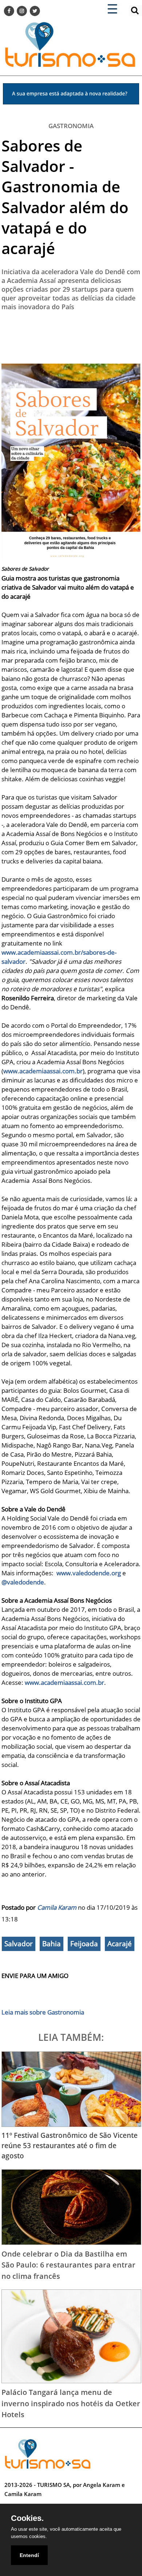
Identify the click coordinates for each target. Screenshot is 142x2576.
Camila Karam (57, 1907)
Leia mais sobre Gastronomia (43, 2012)
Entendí (29, 2555)
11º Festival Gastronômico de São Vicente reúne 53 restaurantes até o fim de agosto (70, 2145)
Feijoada (84, 1944)
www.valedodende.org (89, 1573)
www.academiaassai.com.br (43, 1071)
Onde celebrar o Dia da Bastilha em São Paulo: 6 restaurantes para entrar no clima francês (68, 2265)
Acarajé (120, 1944)
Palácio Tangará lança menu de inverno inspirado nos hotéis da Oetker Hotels (71, 2403)
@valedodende (23, 1582)
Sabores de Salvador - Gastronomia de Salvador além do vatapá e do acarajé (65, 197)
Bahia (52, 1944)
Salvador (19, 1944)
